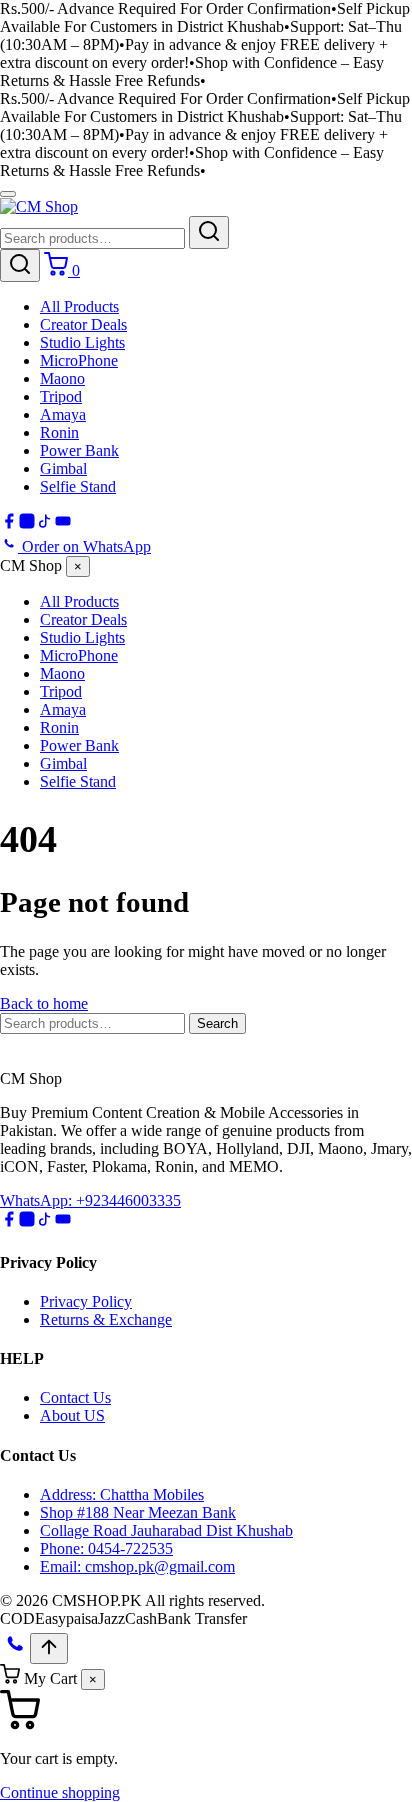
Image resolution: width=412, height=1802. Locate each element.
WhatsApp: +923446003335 (90, 1200)
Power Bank (79, 450)
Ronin (59, 432)
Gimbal (63, 468)
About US (72, 1415)
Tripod (61, 396)
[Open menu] (8, 194)
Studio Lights (82, 342)
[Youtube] (63, 524)
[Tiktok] (45, 524)
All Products (79, 306)
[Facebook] (9, 524)
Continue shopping (60, 1792)
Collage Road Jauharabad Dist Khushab (166, 1530)
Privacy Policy (86, 1301)
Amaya (63, 414)
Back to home (44, 1003)
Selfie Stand (78, 486)
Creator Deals (83, 324)
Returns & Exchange (106, 1319)
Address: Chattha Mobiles (122, 1494)
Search (217, 1023)
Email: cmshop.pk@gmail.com (137, 1566)
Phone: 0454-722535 (106, 1548)
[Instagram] (27, 524)
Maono (62, 378)
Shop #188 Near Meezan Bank (138, 1512)
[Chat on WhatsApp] (15, 1652)
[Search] (209, 232)
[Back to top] (49, 1648)
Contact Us (75, 1397)
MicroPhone (79, 360)
